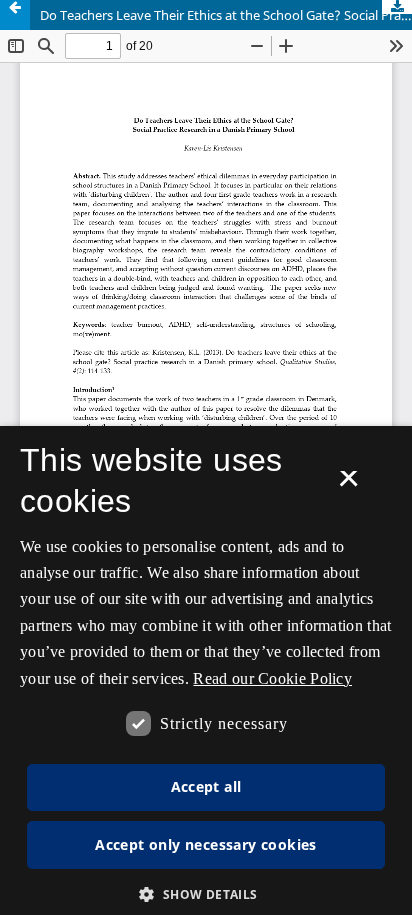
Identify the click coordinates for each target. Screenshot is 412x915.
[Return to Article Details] (15, 15)
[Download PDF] (397, 7)
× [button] (348, 485)
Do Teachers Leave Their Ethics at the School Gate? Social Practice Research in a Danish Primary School (226, 15)
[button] (205, 894)
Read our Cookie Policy (272, 678)
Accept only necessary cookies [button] (206, 844)
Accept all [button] (206, 786)
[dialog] (206, 670)
